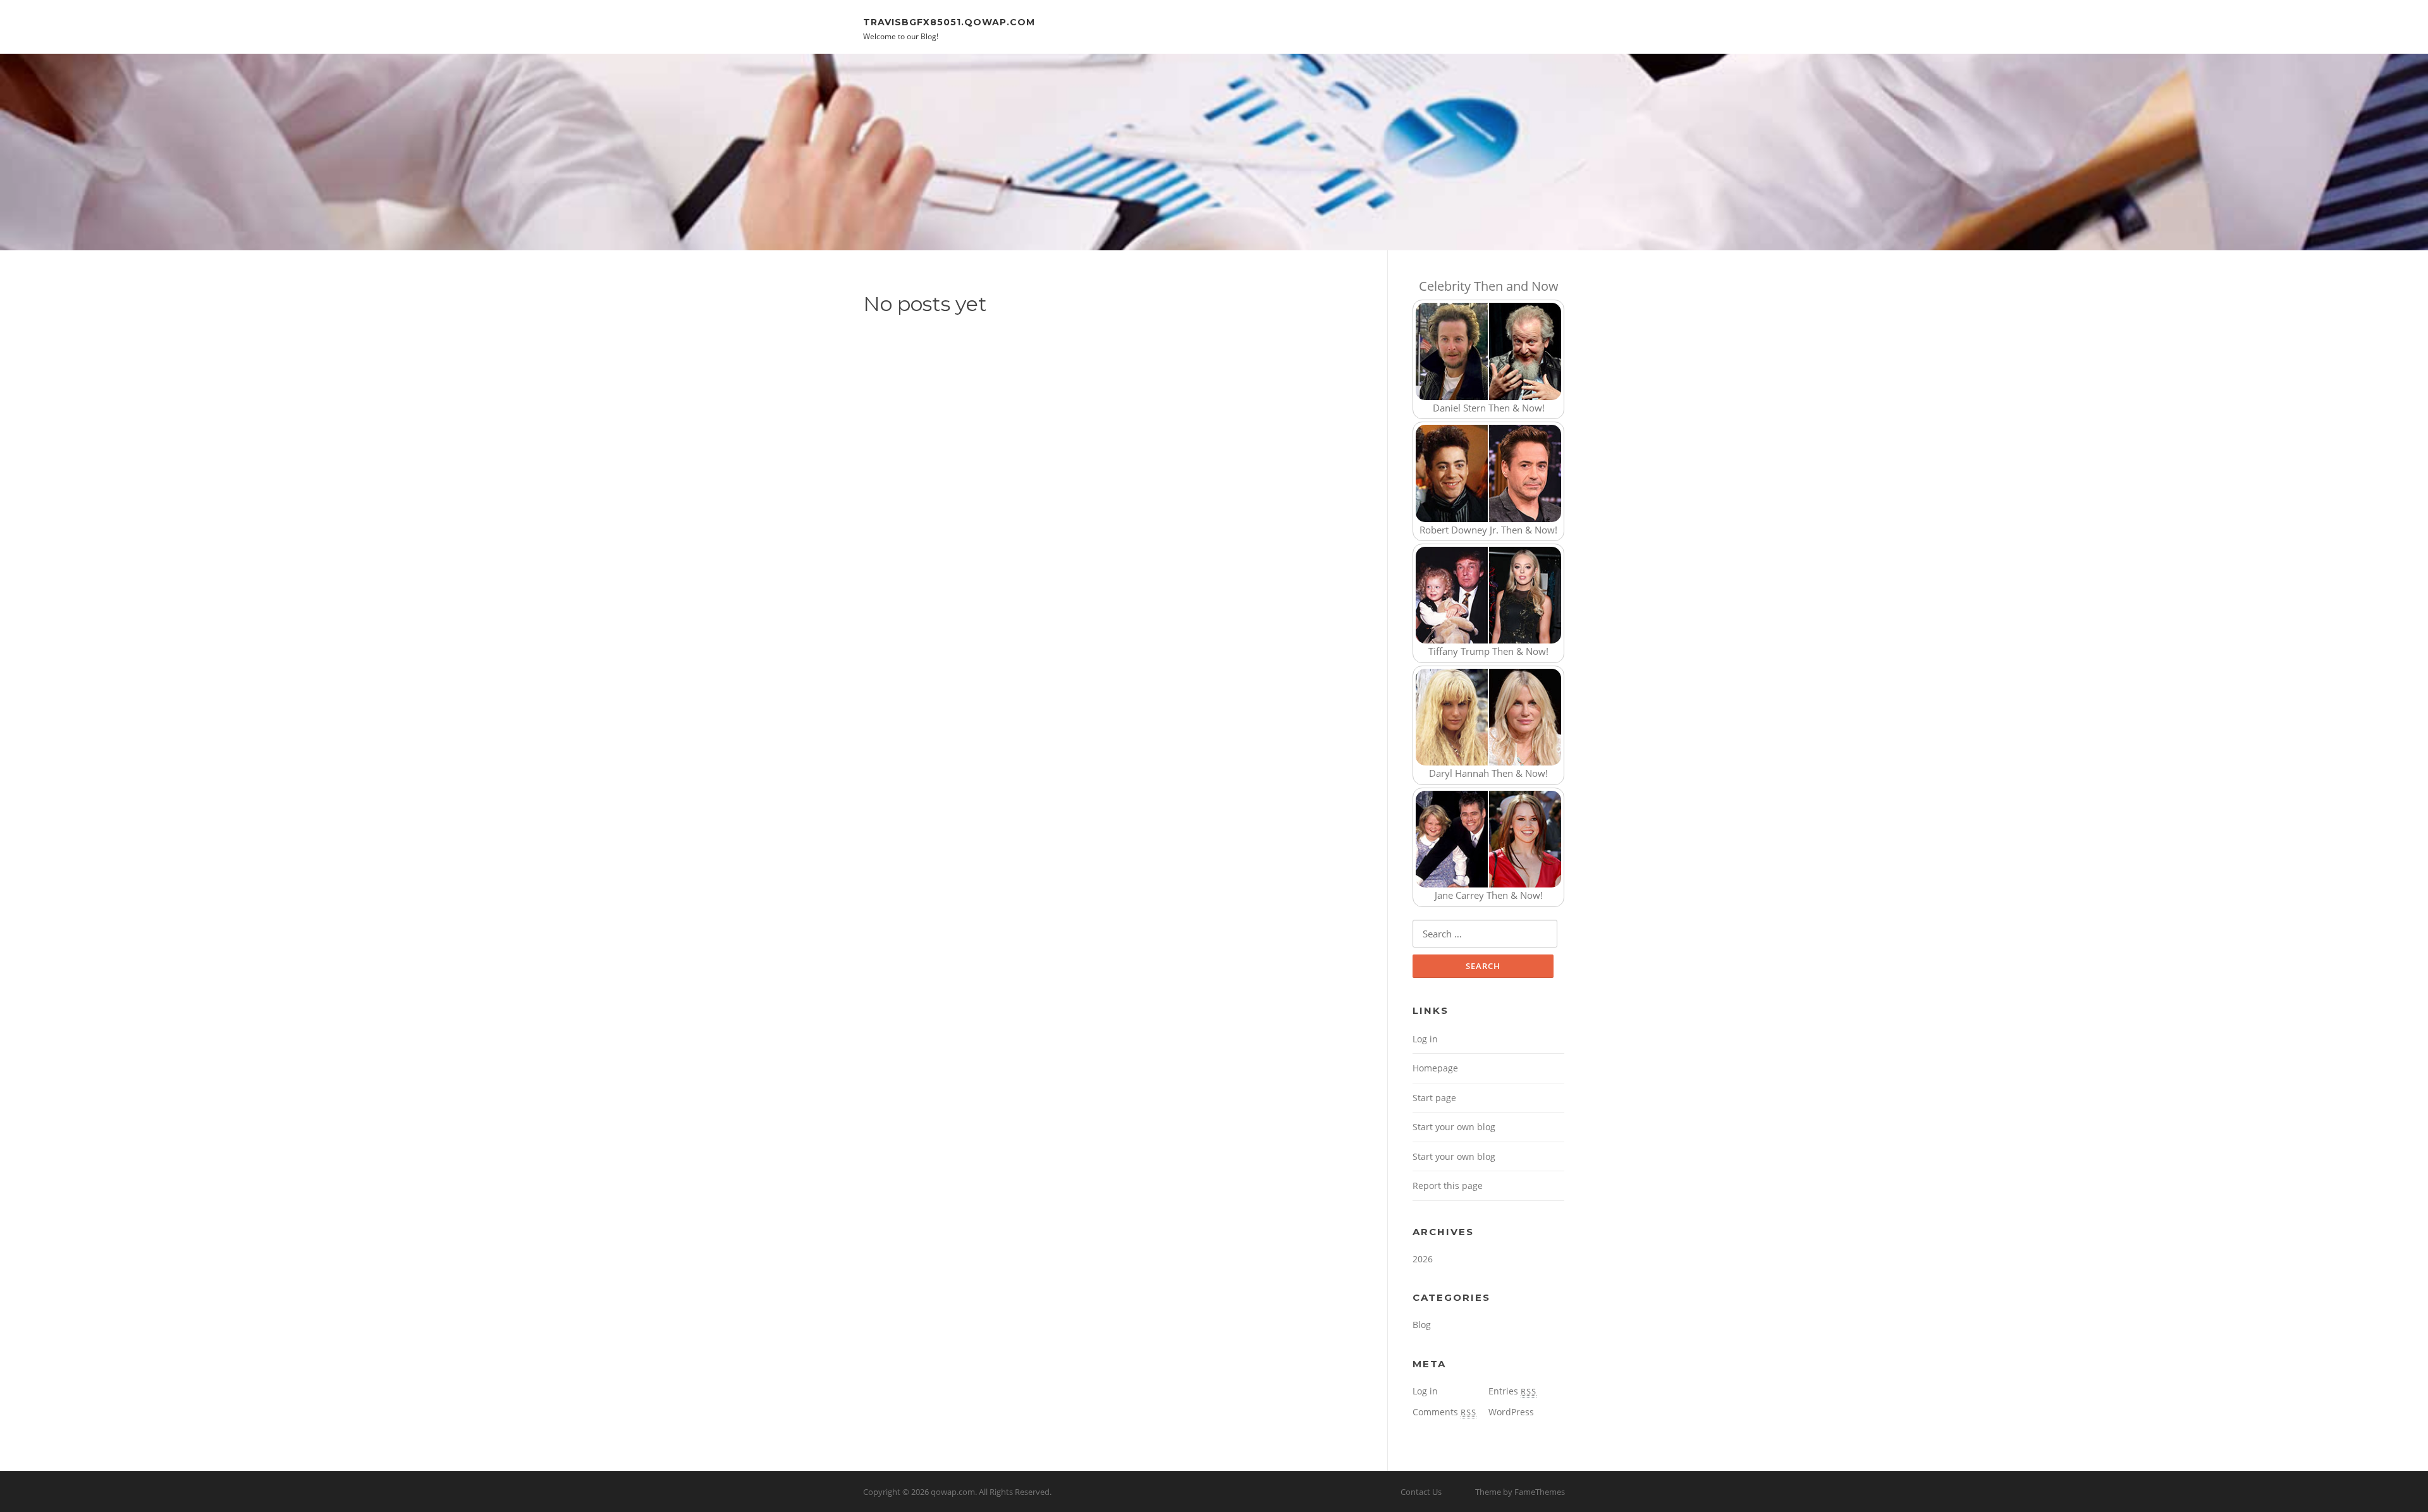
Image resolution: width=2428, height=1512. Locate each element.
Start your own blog (1454, 1127)
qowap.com (953, 1492)
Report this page (1448, 1186)
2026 (1423, 1259)
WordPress (1511, 1412)
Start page (1434, 1098)
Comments (1444, 1412)
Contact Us (1421, 1492)
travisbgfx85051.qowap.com (949, 21)
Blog (1422, 1325)
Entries (1512, 1391)
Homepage (1435, 1068)
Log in (1425, 1039)
